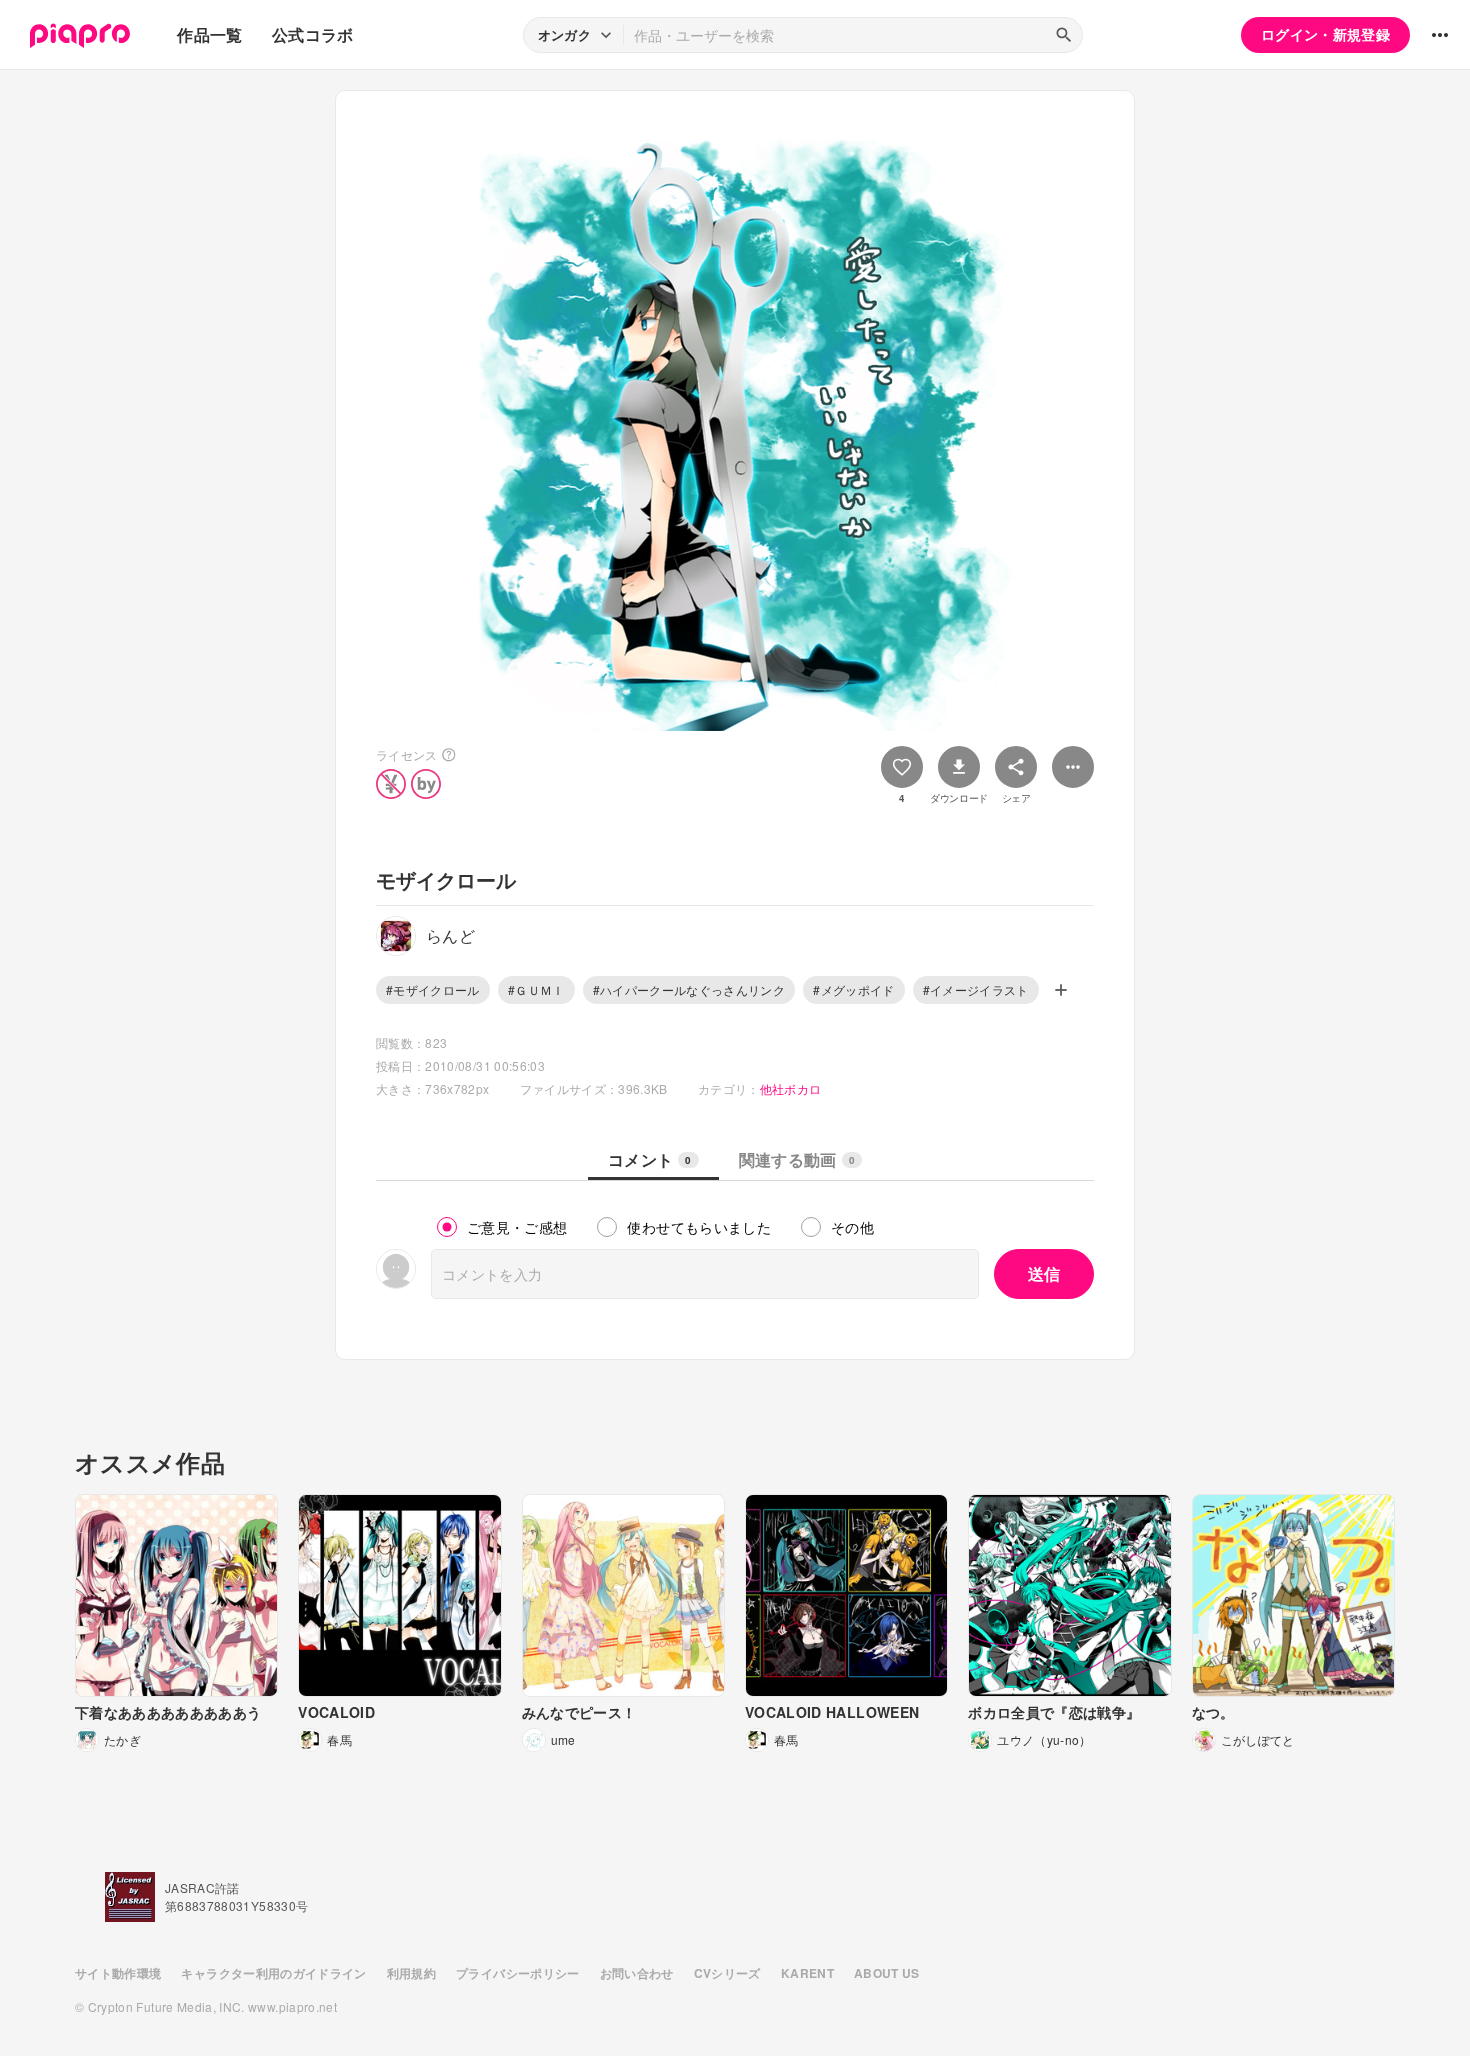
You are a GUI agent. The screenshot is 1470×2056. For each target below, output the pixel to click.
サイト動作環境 (118, 1973)
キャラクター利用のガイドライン (273, 1973)
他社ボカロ (791, 1088)
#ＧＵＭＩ (536, 989)
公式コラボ (313, 34)
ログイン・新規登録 (1325, 34)
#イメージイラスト (976, 989)
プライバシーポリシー (518, 1973)
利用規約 (411, 1973)
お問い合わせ (637, 1973)
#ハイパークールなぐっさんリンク (689, 989)
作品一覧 (209, 34)
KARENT (807, 1973)
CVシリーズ (727, 1973)
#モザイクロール (433, 989)
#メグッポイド (853, 989)
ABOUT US (887, 1973)
